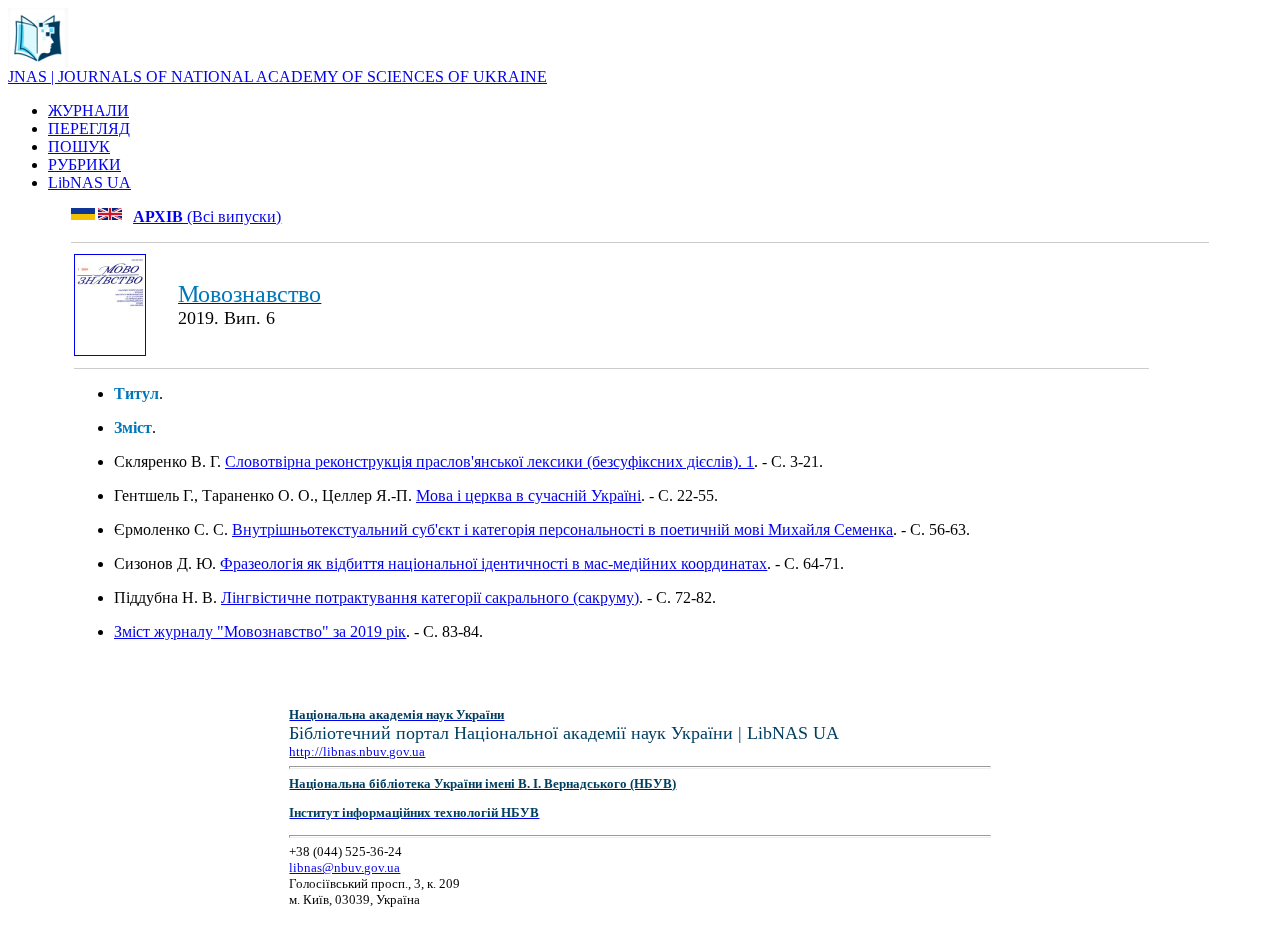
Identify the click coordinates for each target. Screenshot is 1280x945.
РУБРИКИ (84, 164)
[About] (38, 62)
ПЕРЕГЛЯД (89, 128)
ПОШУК (79, 146)
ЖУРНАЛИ (88, 110)
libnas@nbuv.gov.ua (344, 867)
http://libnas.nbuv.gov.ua (357, 751)
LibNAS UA (89, 182)
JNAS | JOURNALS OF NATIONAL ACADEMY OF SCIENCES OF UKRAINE (277, 76)
